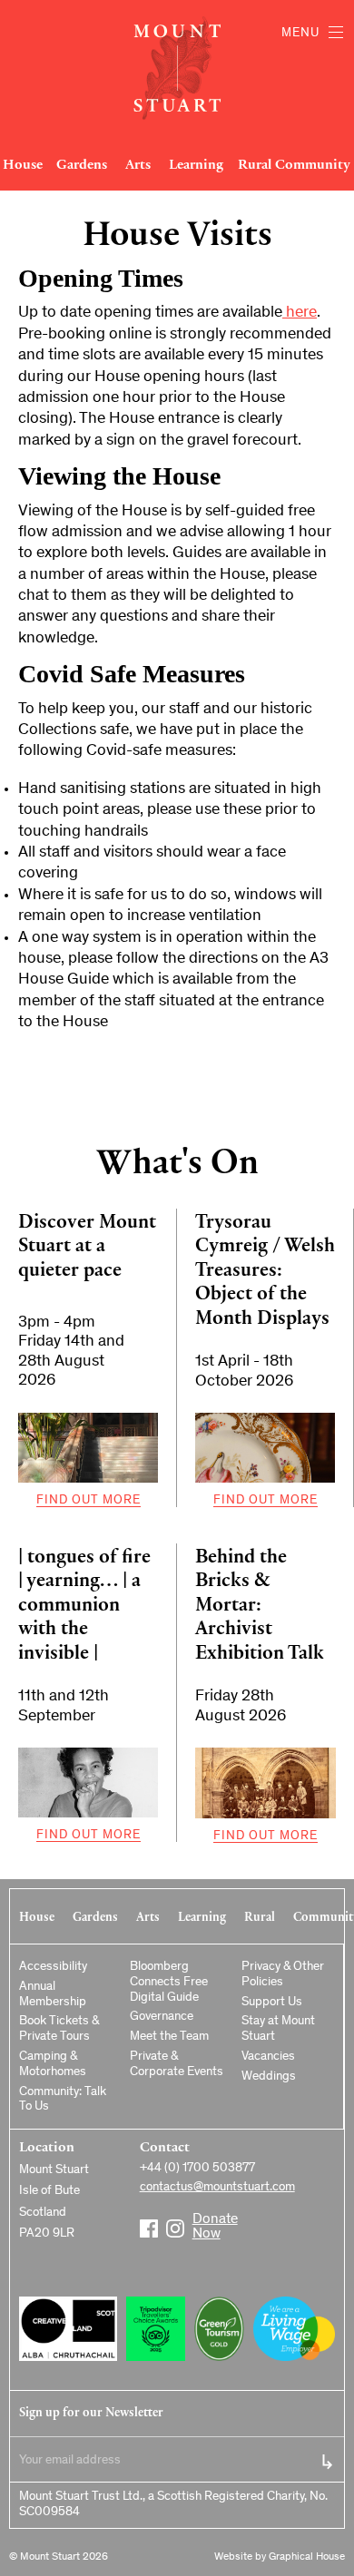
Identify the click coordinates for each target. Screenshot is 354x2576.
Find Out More (88, 1501)
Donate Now (202, 2221)
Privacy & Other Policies (283, 1975)
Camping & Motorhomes (53, 2065)
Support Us (272, 2003)
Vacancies (268, 2057)
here (300, 313)
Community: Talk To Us (63, 2100)
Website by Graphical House (280, 2557)
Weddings (269, 2077)
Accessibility (53, 1967)
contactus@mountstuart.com (217, 2188)
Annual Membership (53, 1995)
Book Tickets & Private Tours (59, 2029)
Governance (162, 2017)
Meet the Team (169, 2037)
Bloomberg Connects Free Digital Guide (169, 1983)
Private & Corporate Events (177, 2065)
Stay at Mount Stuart (278, 2029)
